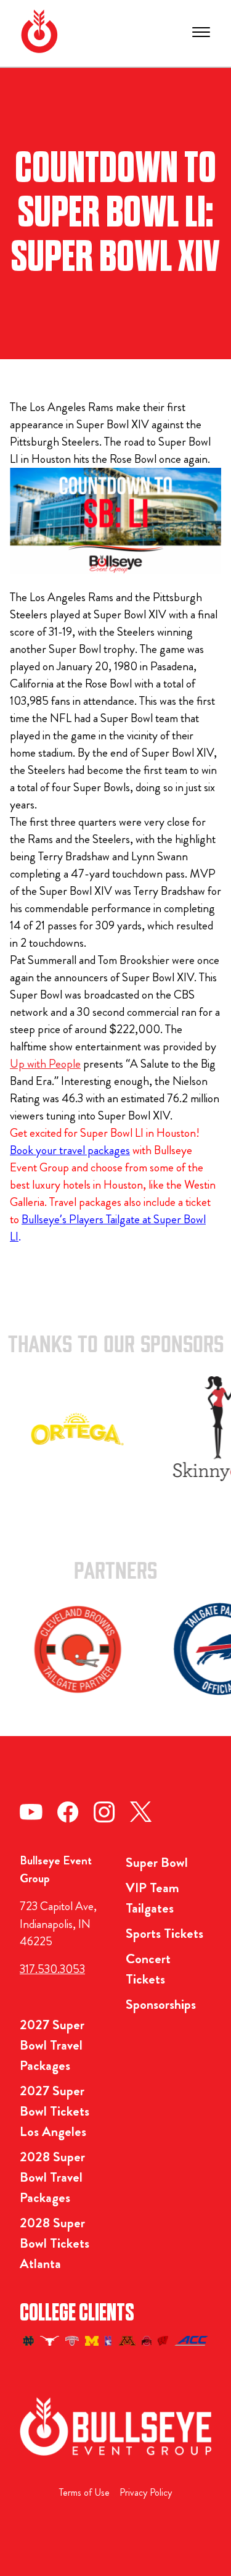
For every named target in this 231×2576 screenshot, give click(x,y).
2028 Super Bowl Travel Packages (52, 2177)
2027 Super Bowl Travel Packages (52, 2045)
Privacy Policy (146, 2492)
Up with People (45, 1064)
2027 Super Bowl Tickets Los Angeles (55, 2111)
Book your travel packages (70, 1150)
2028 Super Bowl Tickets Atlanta (55, 2243)
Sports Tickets (164, 1933)
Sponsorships (161, 2004)
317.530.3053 (52, 1969)
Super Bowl (157, 1862)
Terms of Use (84, 2492)
